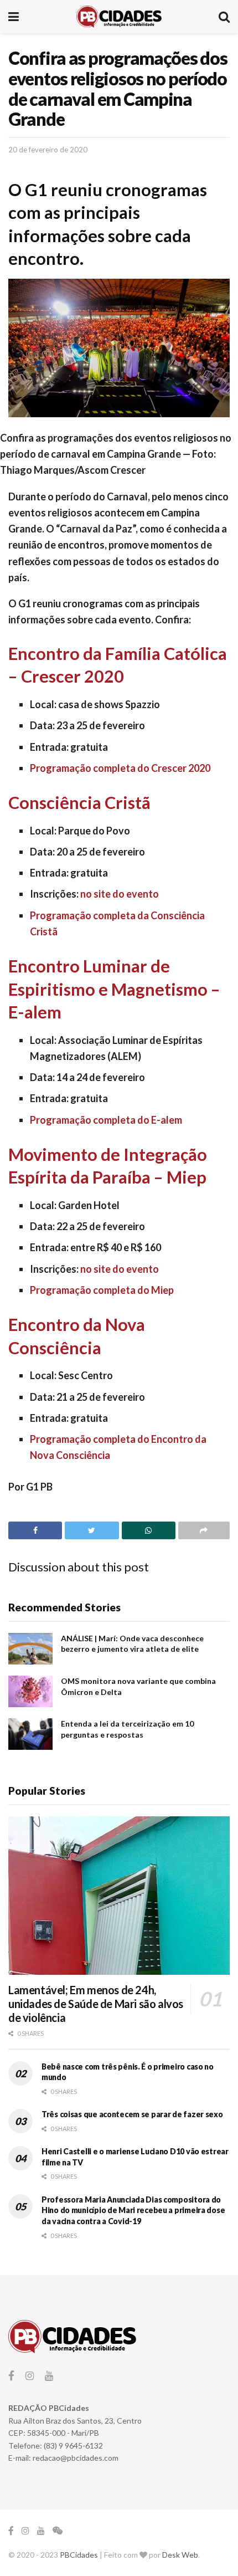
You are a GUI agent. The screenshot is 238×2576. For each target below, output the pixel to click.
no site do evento (119, 894)
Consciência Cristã (79, 803)
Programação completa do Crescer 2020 (120, 768)
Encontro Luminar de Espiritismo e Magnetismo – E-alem (114, 989)
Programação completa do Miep (102, 1290)
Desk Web (180, 2555)
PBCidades (79, 2555)
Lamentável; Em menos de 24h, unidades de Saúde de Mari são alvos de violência (96, 2004)
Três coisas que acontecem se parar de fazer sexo (132, 2114)
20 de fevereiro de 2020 (48, 150)
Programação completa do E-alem (106, 1120)
